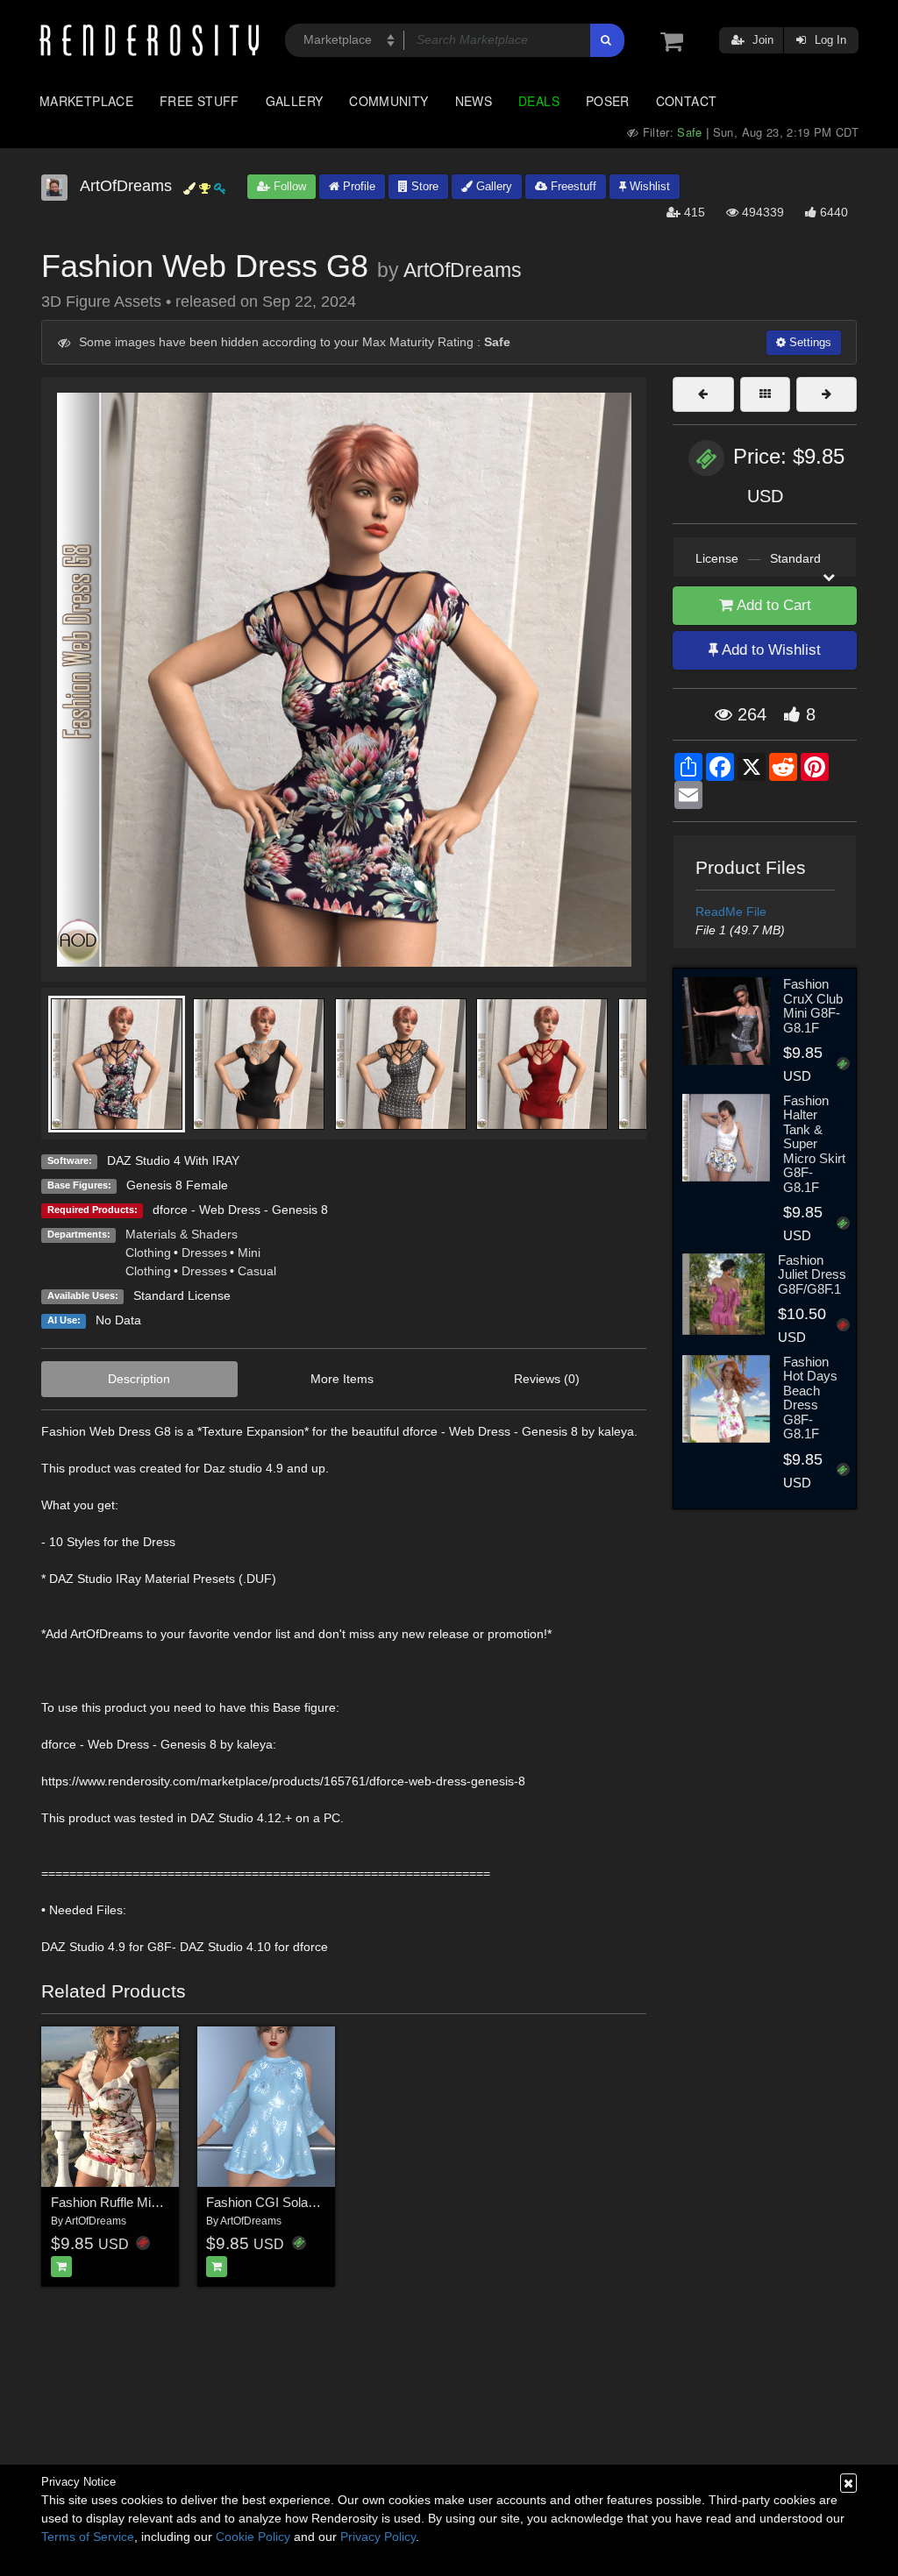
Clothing (148, 1253)
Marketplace (86, 101)
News (474, 101)
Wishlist (648, 186)
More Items (342, 1379)
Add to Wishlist (770, 650)
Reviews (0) (547, 1379)
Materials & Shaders (182, 1234)
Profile (357, 186)
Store (423, 186)
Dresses (204, 1253)
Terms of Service (88, 2537)
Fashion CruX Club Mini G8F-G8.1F (813, 1006)
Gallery (295, 101)
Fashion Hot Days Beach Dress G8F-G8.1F (810, 1398)
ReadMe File (731, 912)
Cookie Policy (253, 2537)
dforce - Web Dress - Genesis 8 (240, 1210)
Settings (809, 342)
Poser (608, 101)
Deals (539, 101)
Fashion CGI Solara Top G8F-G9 (300, 2202)
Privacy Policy (378, 2537)
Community (388, 101)
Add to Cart (772, 605)
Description (139, 1379)
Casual (257, 1271)
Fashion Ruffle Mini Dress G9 (135, 2202)
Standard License (182, 1295)
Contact (687, 101)
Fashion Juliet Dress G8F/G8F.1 (812, 1274)
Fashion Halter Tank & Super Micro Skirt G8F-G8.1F (814, 1144)
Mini (249, 1253)
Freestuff (572, 186)
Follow (288, 186)
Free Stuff (200, 101)
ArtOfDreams (463, 270)
